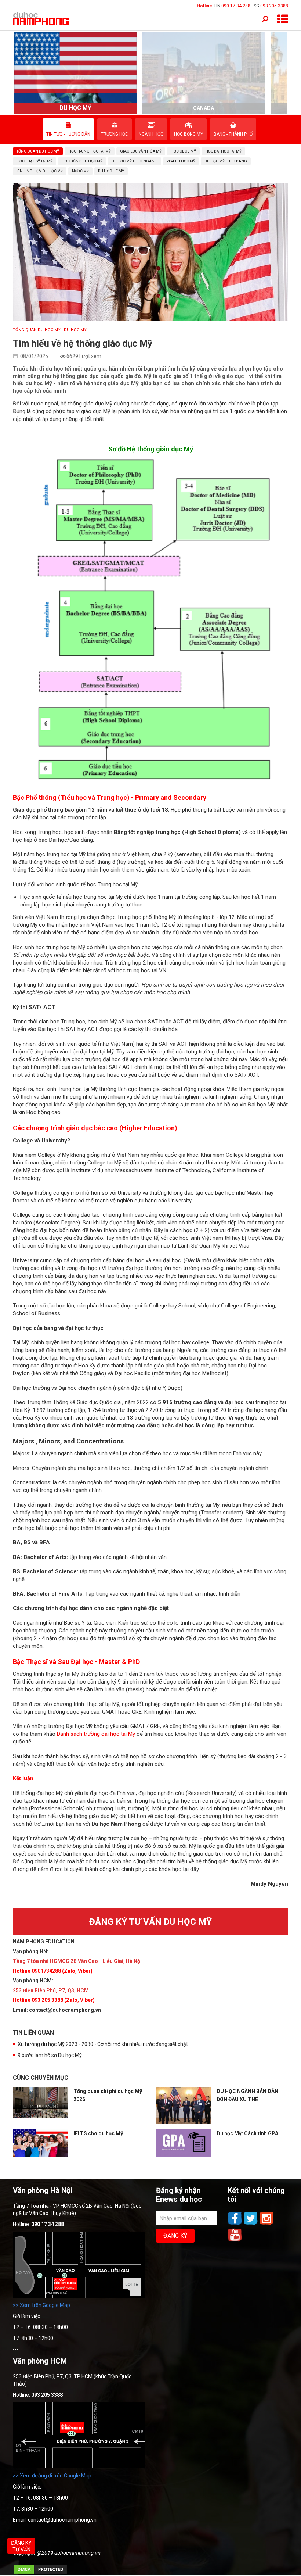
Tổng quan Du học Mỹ (37, 330)
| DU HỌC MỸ (74, 330)
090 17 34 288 (236, 6)
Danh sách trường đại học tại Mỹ (96, 1734)
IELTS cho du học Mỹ (98, 2133)
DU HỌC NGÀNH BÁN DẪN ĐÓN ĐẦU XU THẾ (247, 2095)
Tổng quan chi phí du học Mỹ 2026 (108, 2095)
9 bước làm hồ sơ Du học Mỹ (50, 2055)
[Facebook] (235, 2224)
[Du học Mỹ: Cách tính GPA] (184, 2143)
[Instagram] (266, 2224)
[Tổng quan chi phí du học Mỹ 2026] (40, 2103)
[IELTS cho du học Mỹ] (40, 2143)
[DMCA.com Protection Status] (40, 2573)
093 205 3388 (274, 6)
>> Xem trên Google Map (41, 2305)
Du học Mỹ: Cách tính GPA (247, 2133)
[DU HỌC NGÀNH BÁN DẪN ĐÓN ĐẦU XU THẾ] (184, 2105)
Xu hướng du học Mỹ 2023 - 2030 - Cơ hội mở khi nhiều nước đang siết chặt (103, 2044)
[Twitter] (251, 2224)
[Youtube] (235, 2240)
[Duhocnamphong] (41, 18)
